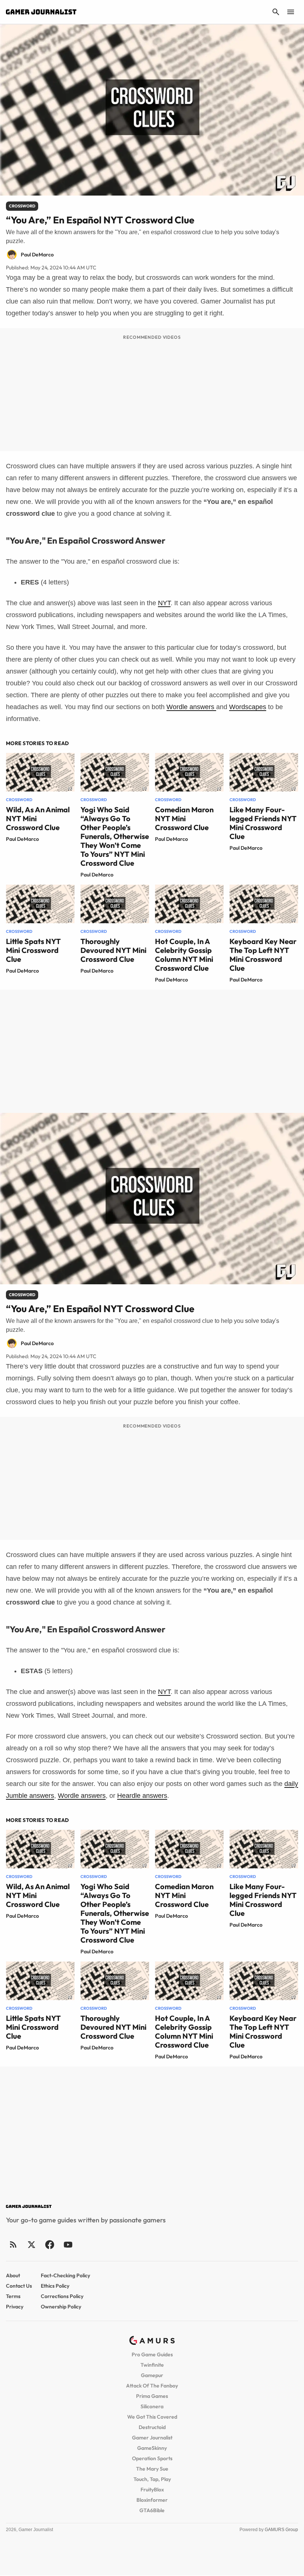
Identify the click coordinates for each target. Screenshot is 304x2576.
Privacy (15, 2307)
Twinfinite (152, 2365)
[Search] (276, 12)
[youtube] (68, 2244)
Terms (13, 2296)
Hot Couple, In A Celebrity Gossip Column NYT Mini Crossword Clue (184, 955)
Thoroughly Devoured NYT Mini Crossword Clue (113, 950)
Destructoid (152, 2427)
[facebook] (49, 2244)
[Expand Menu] (291, 12)
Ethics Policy (55, 2286)
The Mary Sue (152, 2469)
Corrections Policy (62, 2296)
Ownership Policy (61, 2307)
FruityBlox (152, 2490)
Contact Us (19, 2286)
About (13, 2275)
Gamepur (152, 2375)
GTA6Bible (152, 2510)
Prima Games (152, 2396)
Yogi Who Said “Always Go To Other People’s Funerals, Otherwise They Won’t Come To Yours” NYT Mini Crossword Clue (115, 836)
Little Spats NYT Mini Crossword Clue (33, 950)
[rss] (13, 2244)
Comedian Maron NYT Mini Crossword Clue (184, 818)
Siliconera (152, 2406)
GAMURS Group (281, 2530)
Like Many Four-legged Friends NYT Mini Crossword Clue (263, 823)
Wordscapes (248, 707)
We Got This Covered (152, 2417)
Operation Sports (152, 2458)
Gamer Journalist (152, 2438)
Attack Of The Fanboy (152, 2386)
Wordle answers (191, 707)
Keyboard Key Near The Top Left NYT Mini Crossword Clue (263, 955)
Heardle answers (142, 1796)
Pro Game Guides (152, 2354)
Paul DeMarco (22, 839)
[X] (31, 2244)
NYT (164, 603)
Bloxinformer (152, 2500)
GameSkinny (152, 2448)
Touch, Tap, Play (152, 2479)
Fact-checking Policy (65, 2275)
